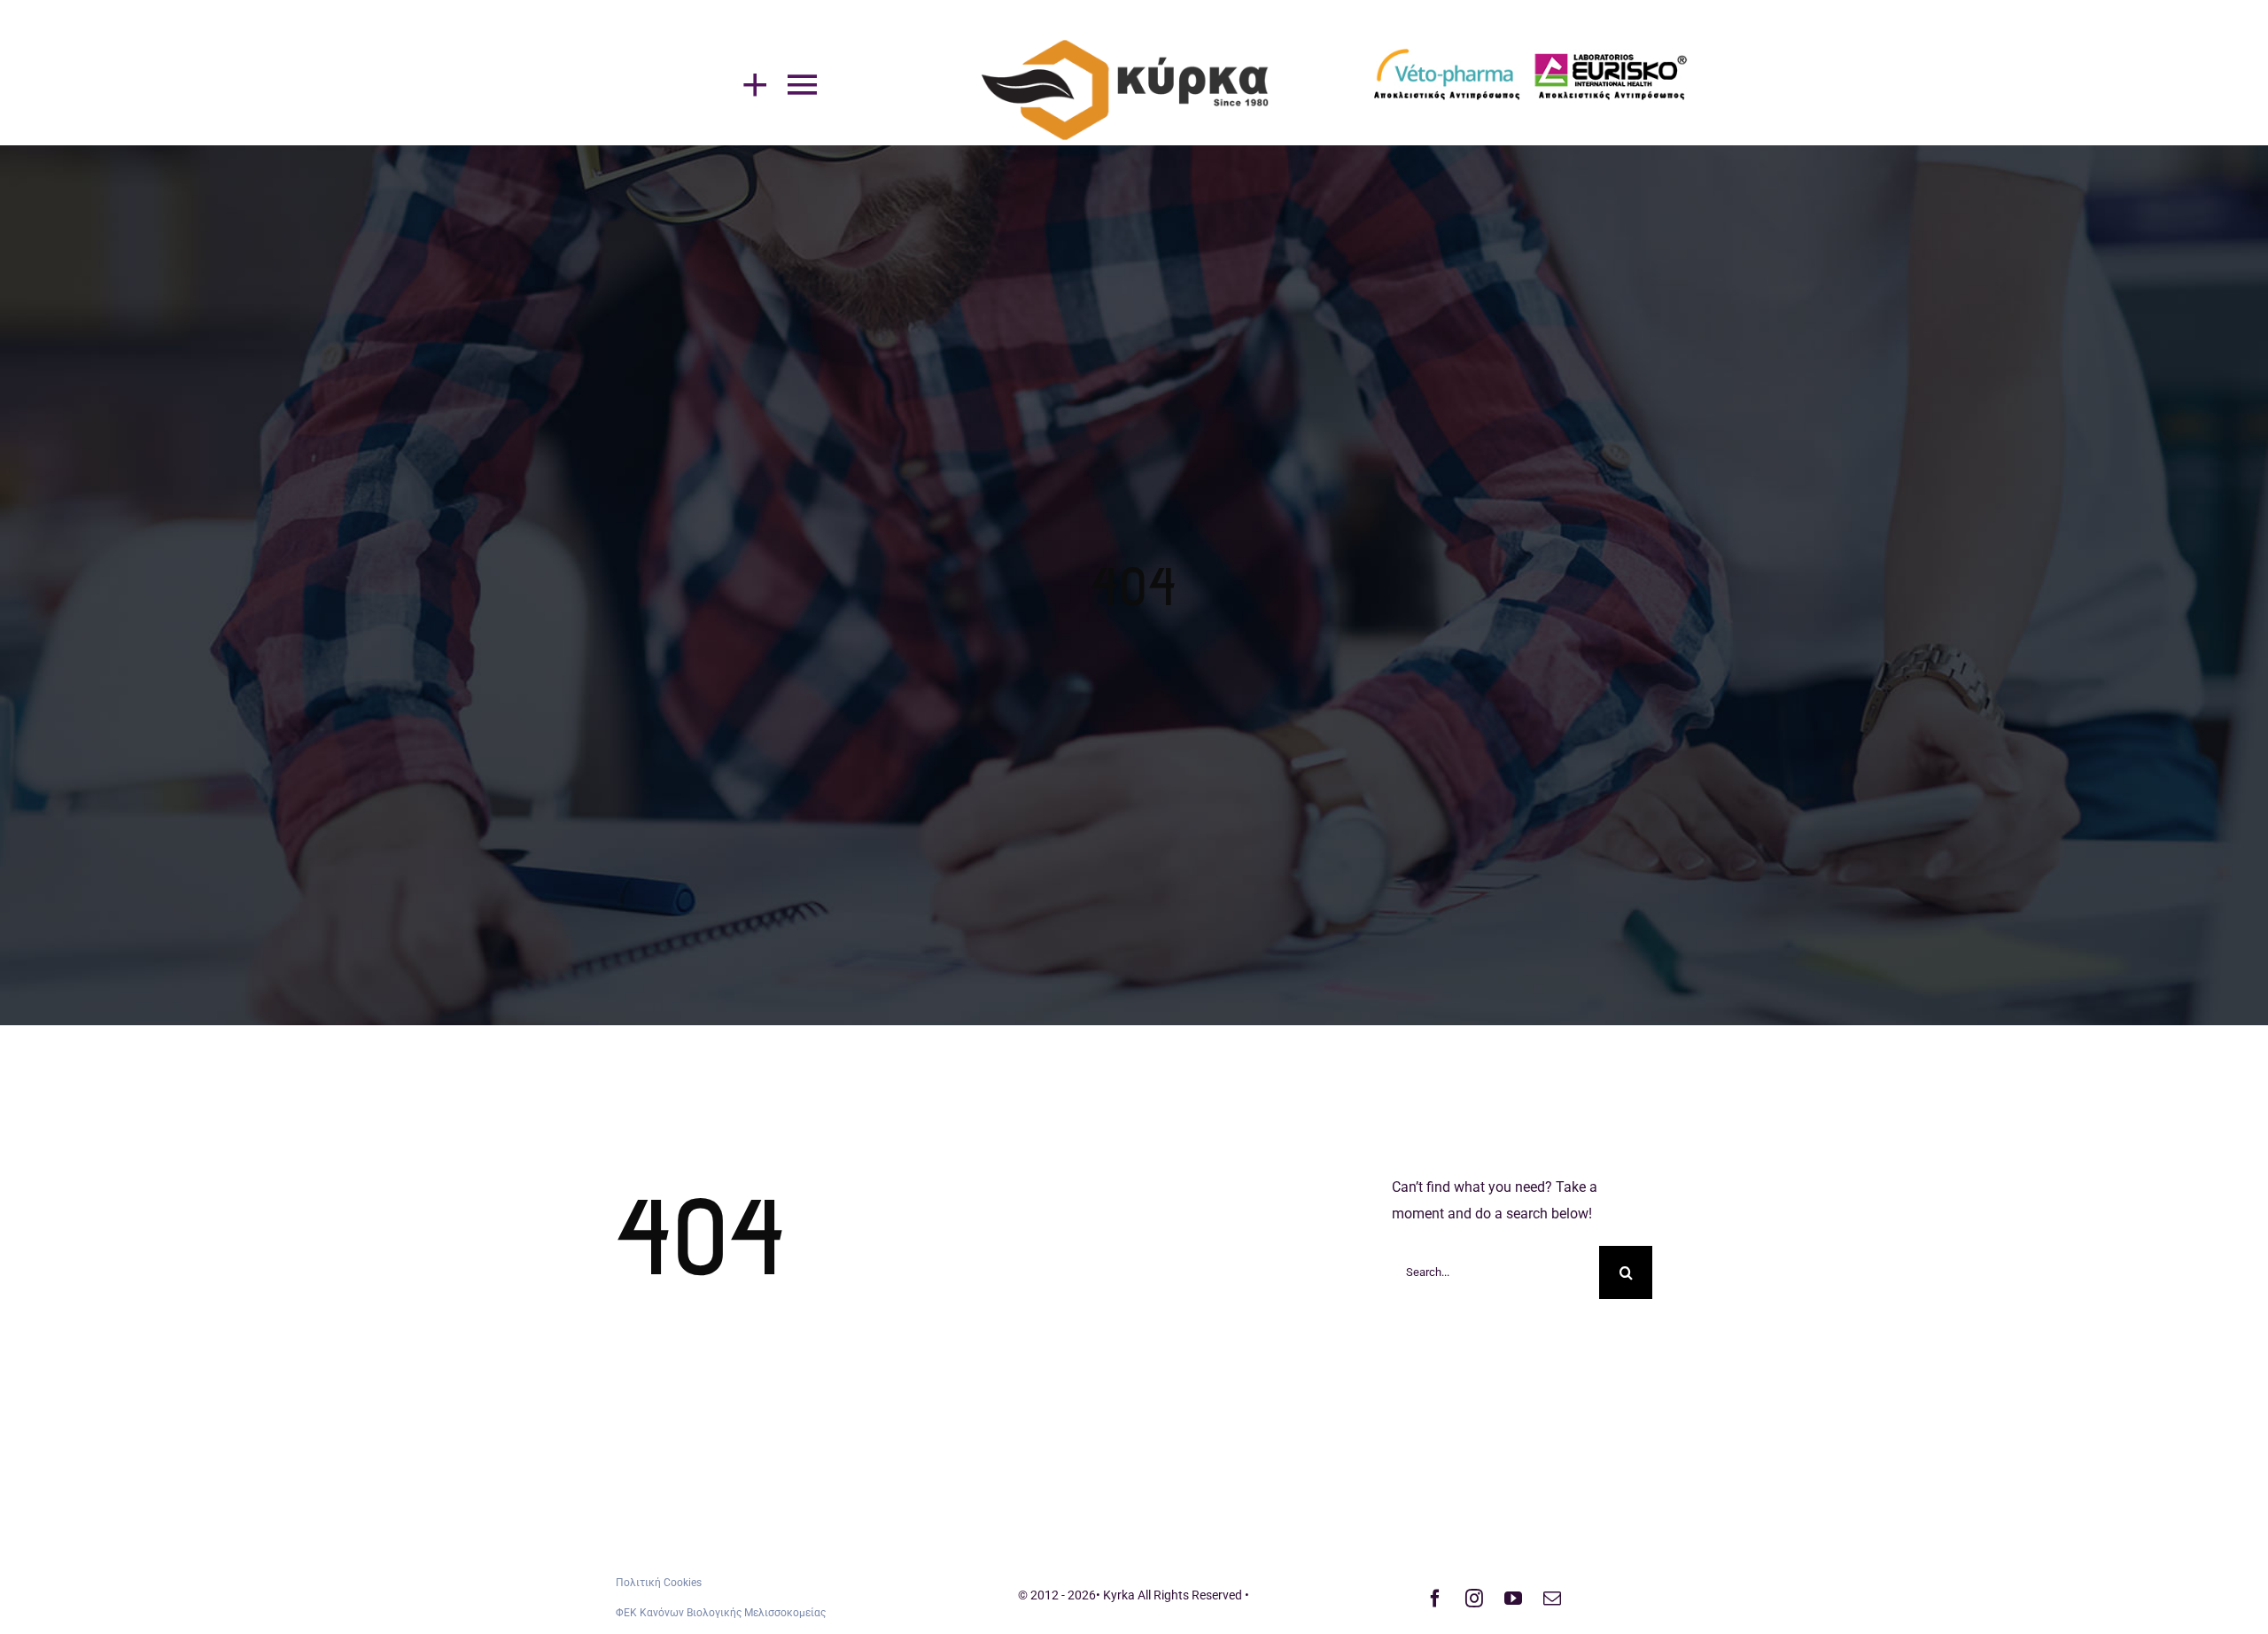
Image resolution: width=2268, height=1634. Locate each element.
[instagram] (1474, 1599)
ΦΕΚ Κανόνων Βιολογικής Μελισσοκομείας (721, 1613)
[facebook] (1435, 1599)
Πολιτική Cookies (659, 1583)
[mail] (1552, 1599)
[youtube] (1513, 1599)
